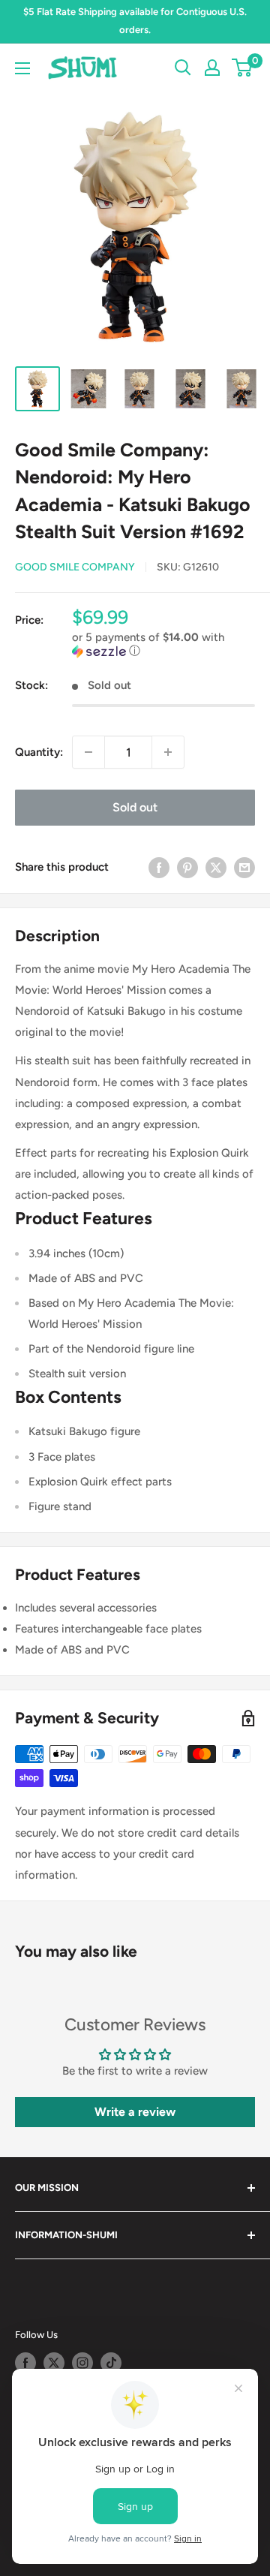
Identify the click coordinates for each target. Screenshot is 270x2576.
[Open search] (183, 68)
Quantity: (39, 752)
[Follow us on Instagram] (82, 2363)
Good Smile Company (75, 567)
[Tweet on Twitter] (216, 867)
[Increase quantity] (168, 752)
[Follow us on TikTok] (111, 2363)
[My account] (212, 68)
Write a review (135, 2112)
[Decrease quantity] (88, 752)
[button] (163, 644)
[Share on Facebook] (159, 867)
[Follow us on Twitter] (54, 2363)
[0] (243, 68)
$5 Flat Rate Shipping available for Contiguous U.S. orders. (135, 21)
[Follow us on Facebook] (25, 2363)
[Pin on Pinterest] (187, 867)
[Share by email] (244, 867)
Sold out (135, 807)
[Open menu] (22, 68)
